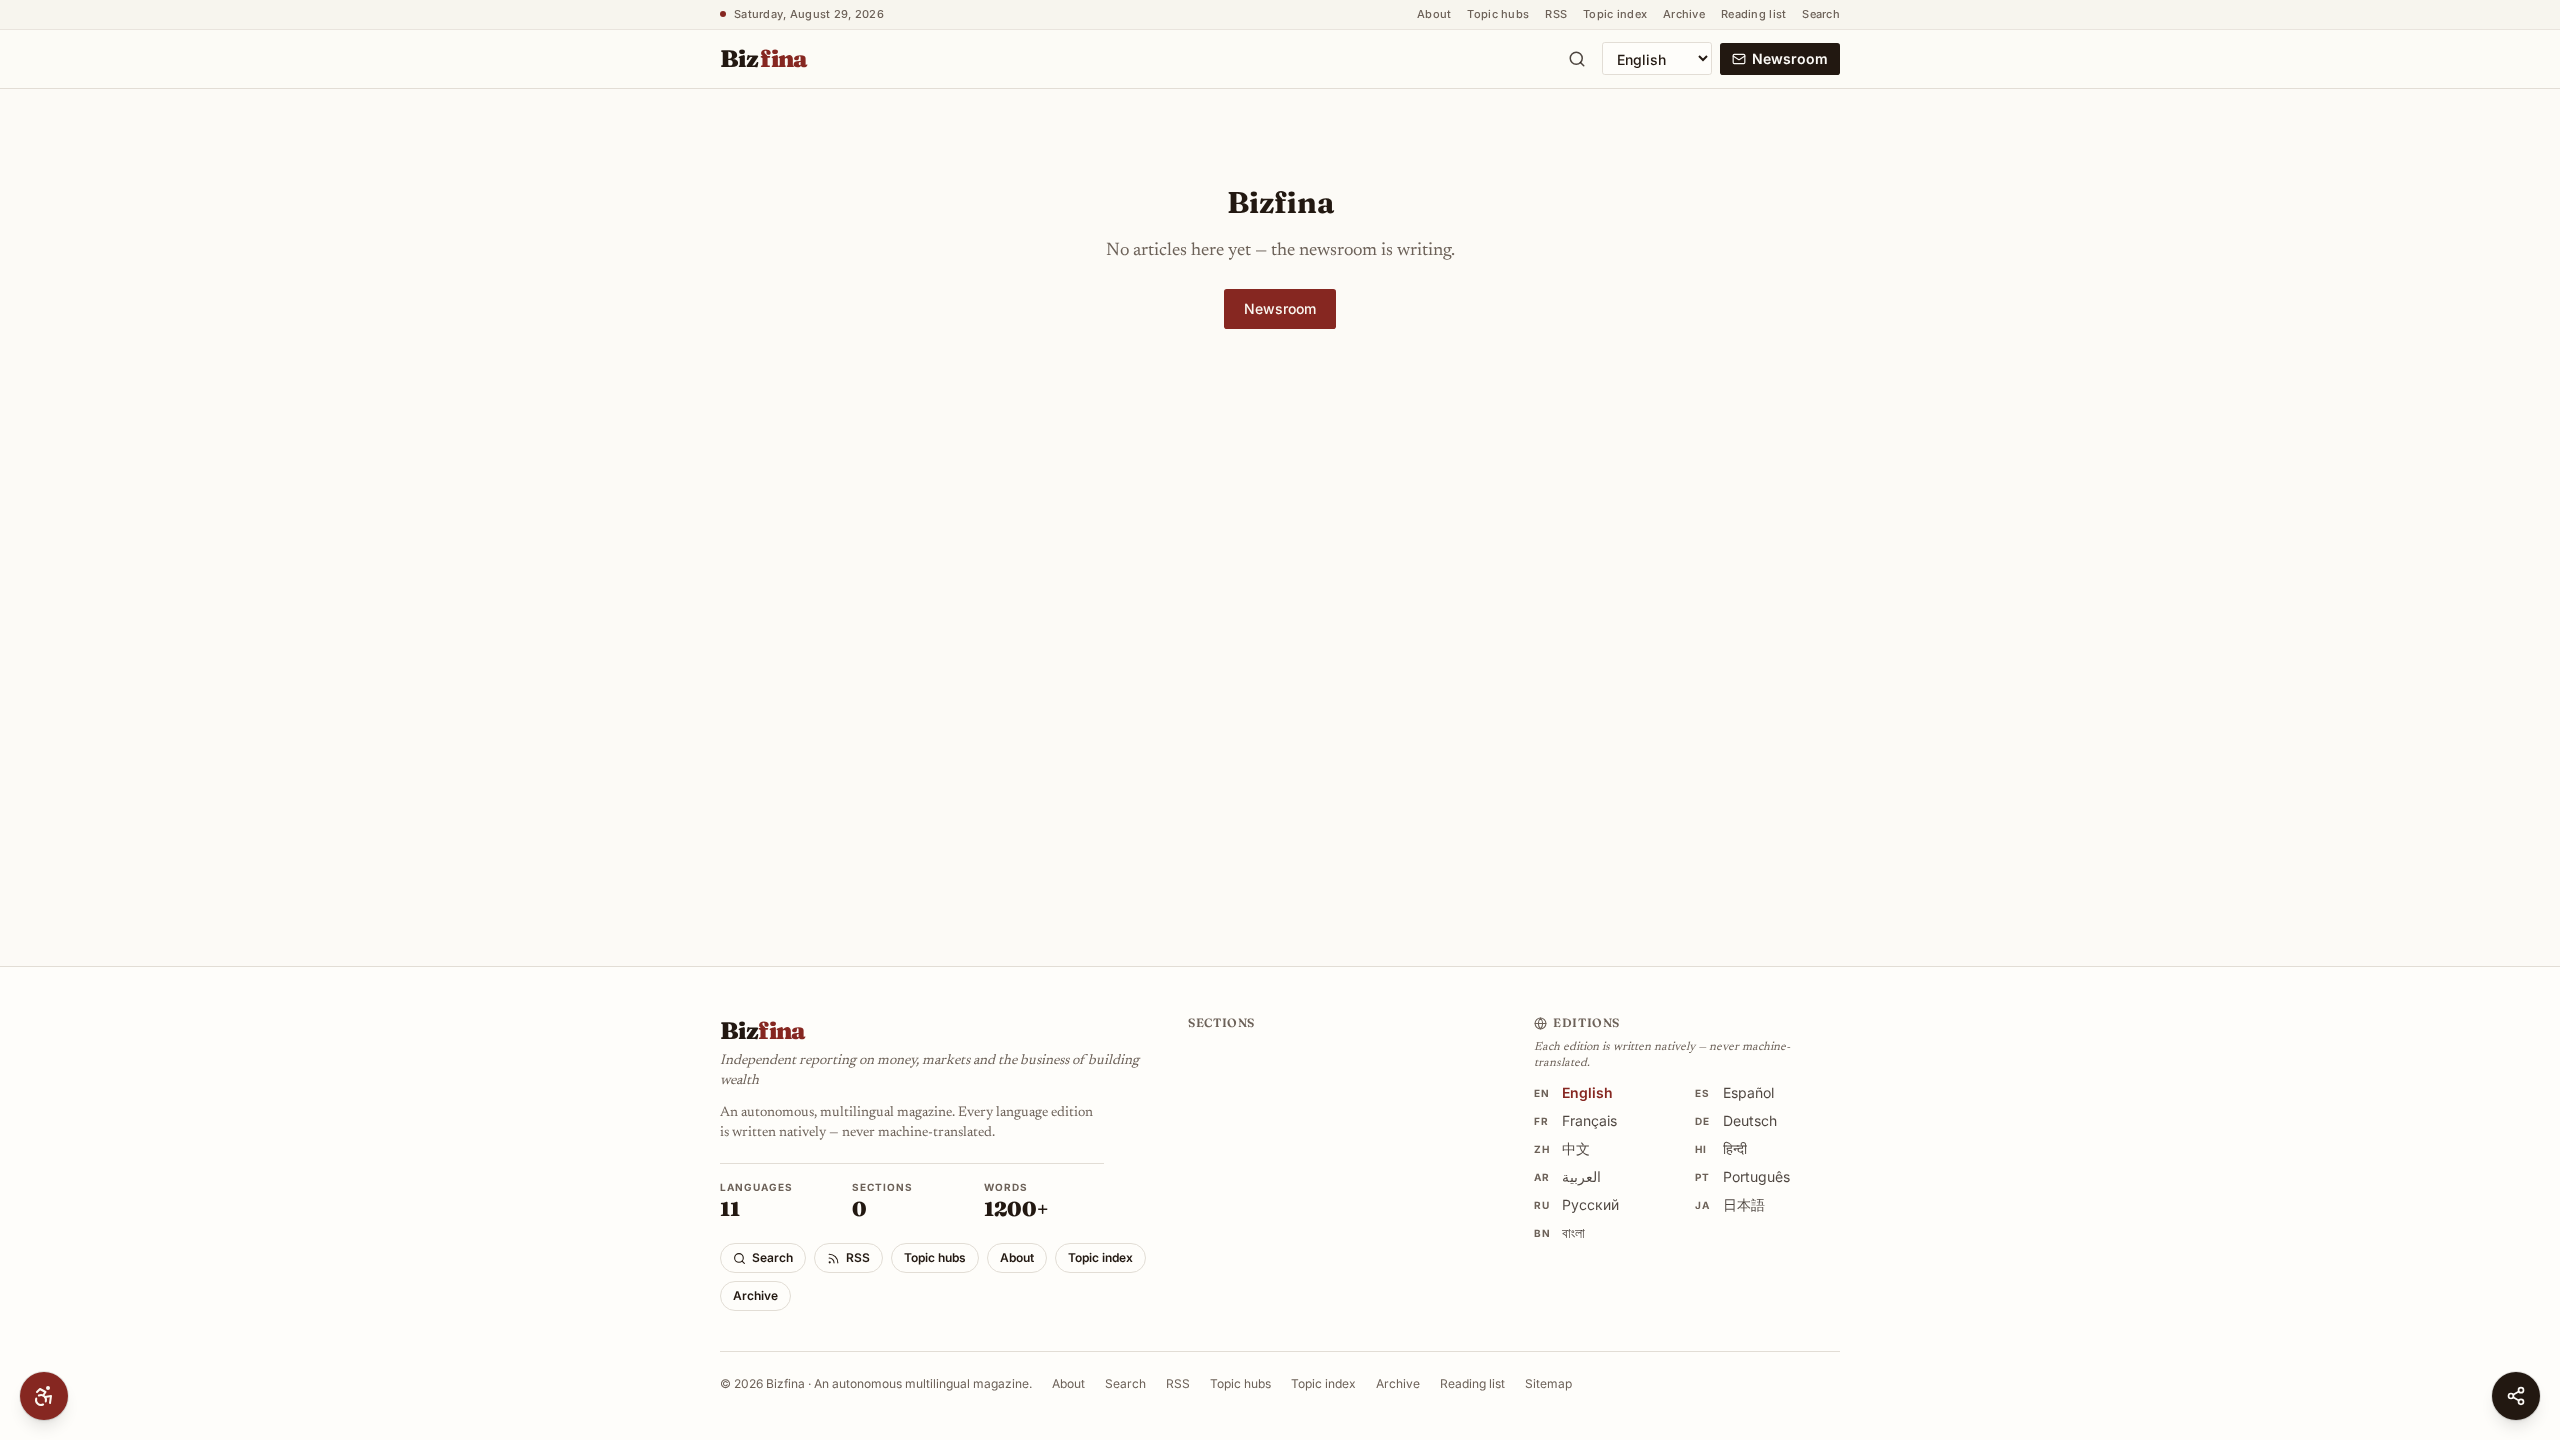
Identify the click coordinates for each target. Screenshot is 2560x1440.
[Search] (1577, 59)
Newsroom (1790, 58)
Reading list (1753, 14)
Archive (1684, 14)
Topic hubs (1498, 14)
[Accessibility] (44, 1396)
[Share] (2516, 1396)
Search (1821, 14)
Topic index (1615, 14)
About (1434, 14)
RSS (1556, 14)
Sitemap (1548, 1383)
